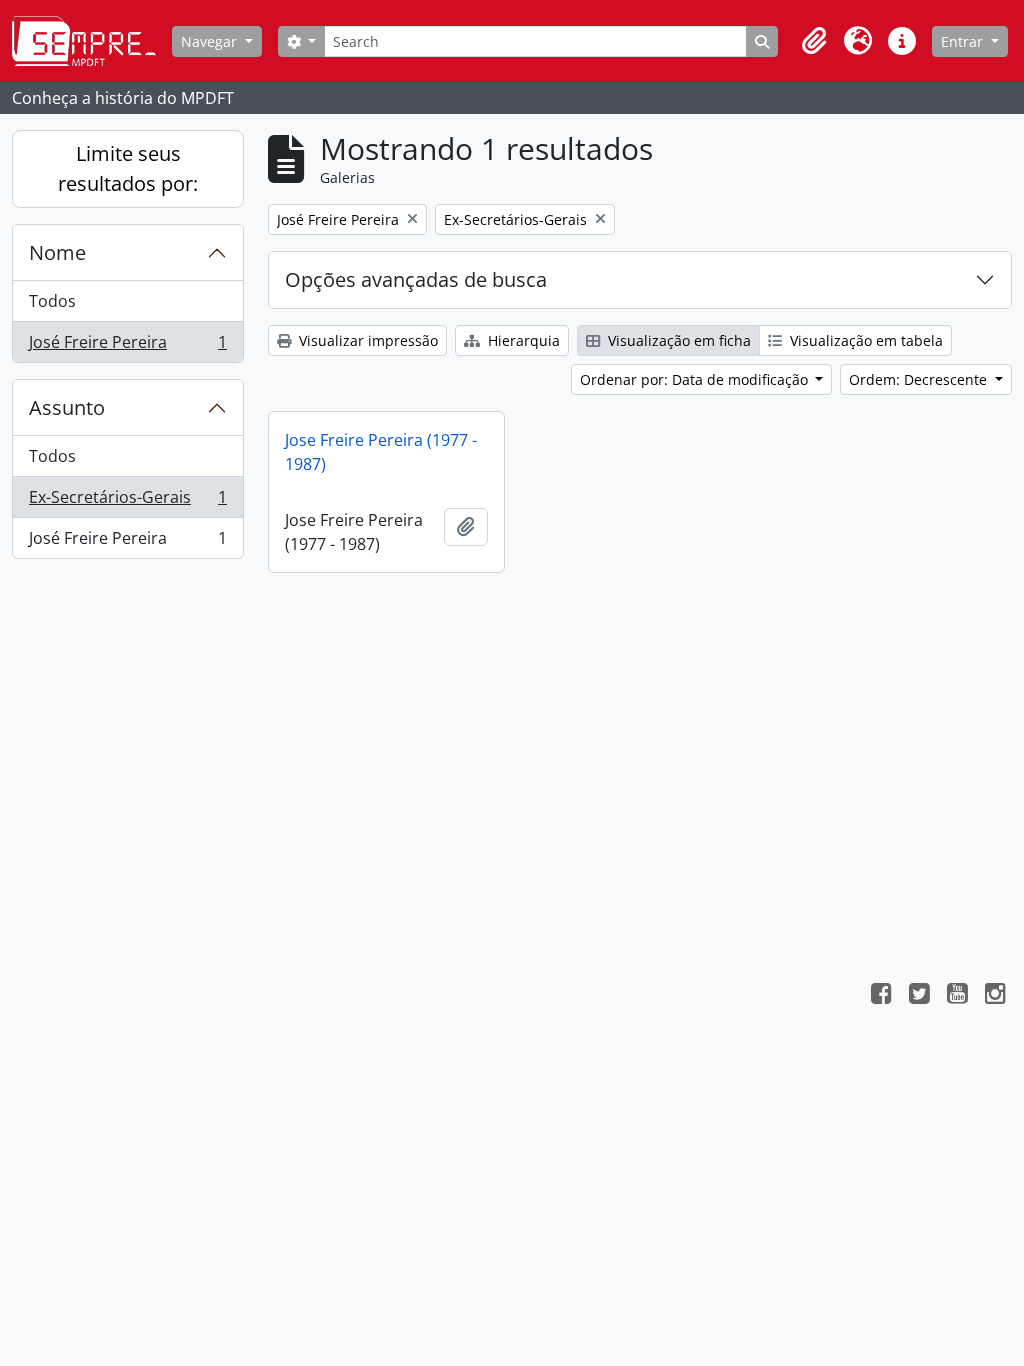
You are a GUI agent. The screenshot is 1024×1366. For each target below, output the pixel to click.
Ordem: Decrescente (920, 379)
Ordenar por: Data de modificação (696, 379)
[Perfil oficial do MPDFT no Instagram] (995, 996)
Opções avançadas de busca (416, 279)
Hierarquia (522, 340)
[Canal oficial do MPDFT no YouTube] (957, 996)
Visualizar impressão (366, 340)
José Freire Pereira (127, 346)
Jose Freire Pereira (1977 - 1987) (381, 452)
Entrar (964, 41)
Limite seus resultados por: (128, 168)
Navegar (211, 41)
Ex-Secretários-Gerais (127, 502)
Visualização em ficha (677, 340)
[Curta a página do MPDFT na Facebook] (881, 996)
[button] (814, 41)
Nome (57, 252)
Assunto (67, 407)
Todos (52, 301)
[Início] (92, 41)
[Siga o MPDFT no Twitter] (919, 996)
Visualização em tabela (864, 340)
